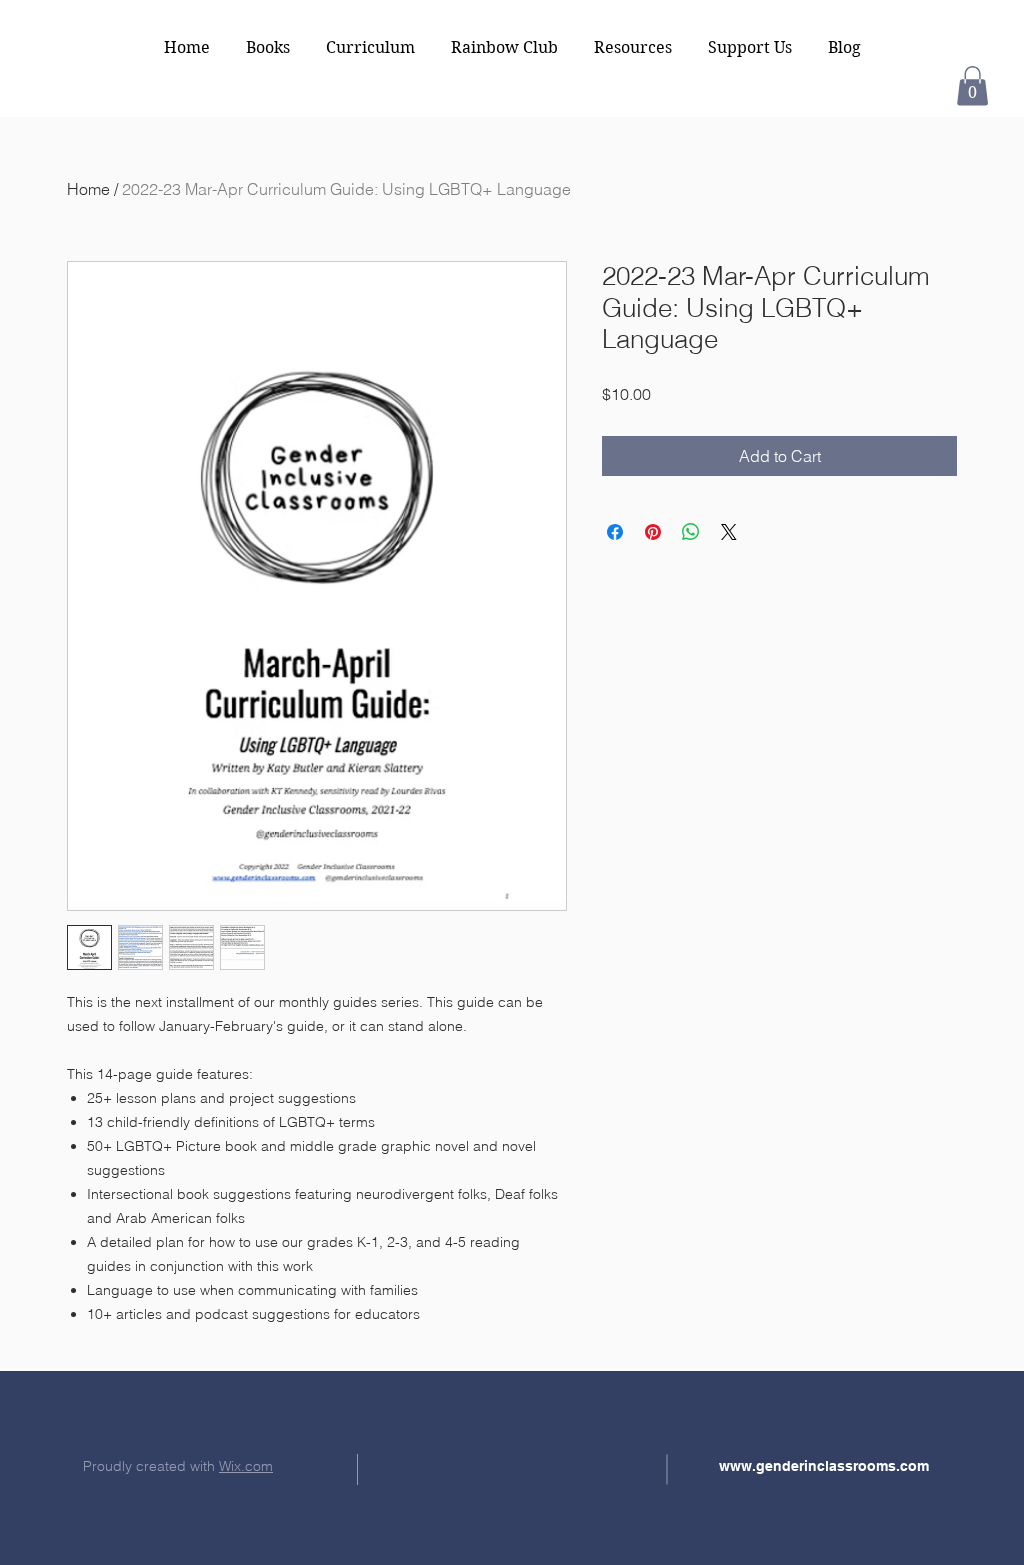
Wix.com (246, 1466)
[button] (972, 85)
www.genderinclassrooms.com (824, 1466)
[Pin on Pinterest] (653, 532)
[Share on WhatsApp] (691, 532)
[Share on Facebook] (615, 532)
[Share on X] (729, 532)
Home (88, 189)
